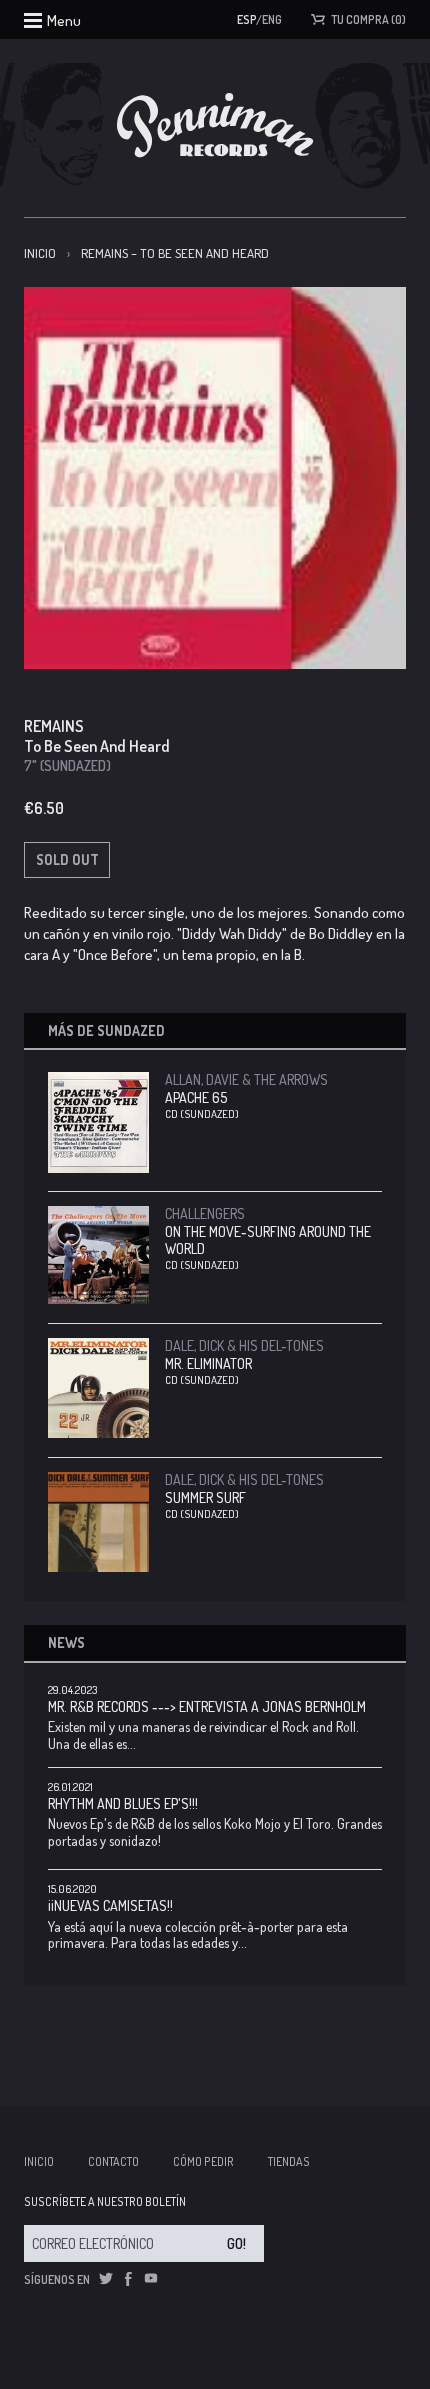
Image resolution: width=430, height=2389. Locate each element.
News (66, 1642)
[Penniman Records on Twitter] (106, 2279)
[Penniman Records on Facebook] (128, 2279)
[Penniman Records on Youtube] (151, 2279)
